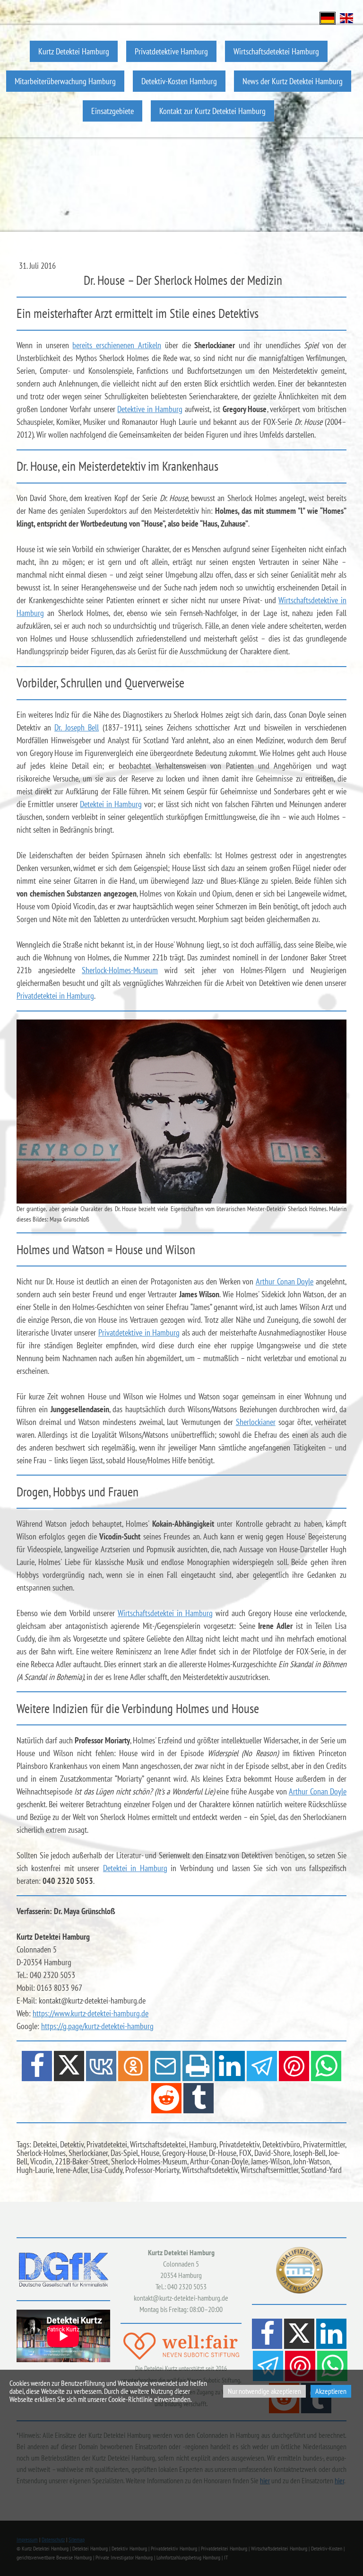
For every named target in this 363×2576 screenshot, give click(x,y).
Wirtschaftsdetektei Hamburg (276, 51)
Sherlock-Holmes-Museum (120, 970)
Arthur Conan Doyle (285, 1281)
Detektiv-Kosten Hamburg (179, 81)
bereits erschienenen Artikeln (117, 345)
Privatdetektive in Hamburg (139, 1332)
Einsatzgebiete (112, 111)
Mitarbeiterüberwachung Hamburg (65, 81)
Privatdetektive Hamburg (171, 51)
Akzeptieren (331, 2391)
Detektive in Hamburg (150, 409)
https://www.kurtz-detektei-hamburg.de (91, 2013)
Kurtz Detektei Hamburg (74, 51)
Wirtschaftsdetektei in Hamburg (165, 1613)
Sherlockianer (256, 1422)
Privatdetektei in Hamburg (55, 996)
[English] (346, 17)
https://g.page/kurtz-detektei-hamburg (97, 2026)
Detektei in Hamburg (111, 804)
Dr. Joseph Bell (77, 727)
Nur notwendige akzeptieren (264, 2391)
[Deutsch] (328, 17)
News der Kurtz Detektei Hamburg (293, 81)
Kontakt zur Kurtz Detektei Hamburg (212, 111)
